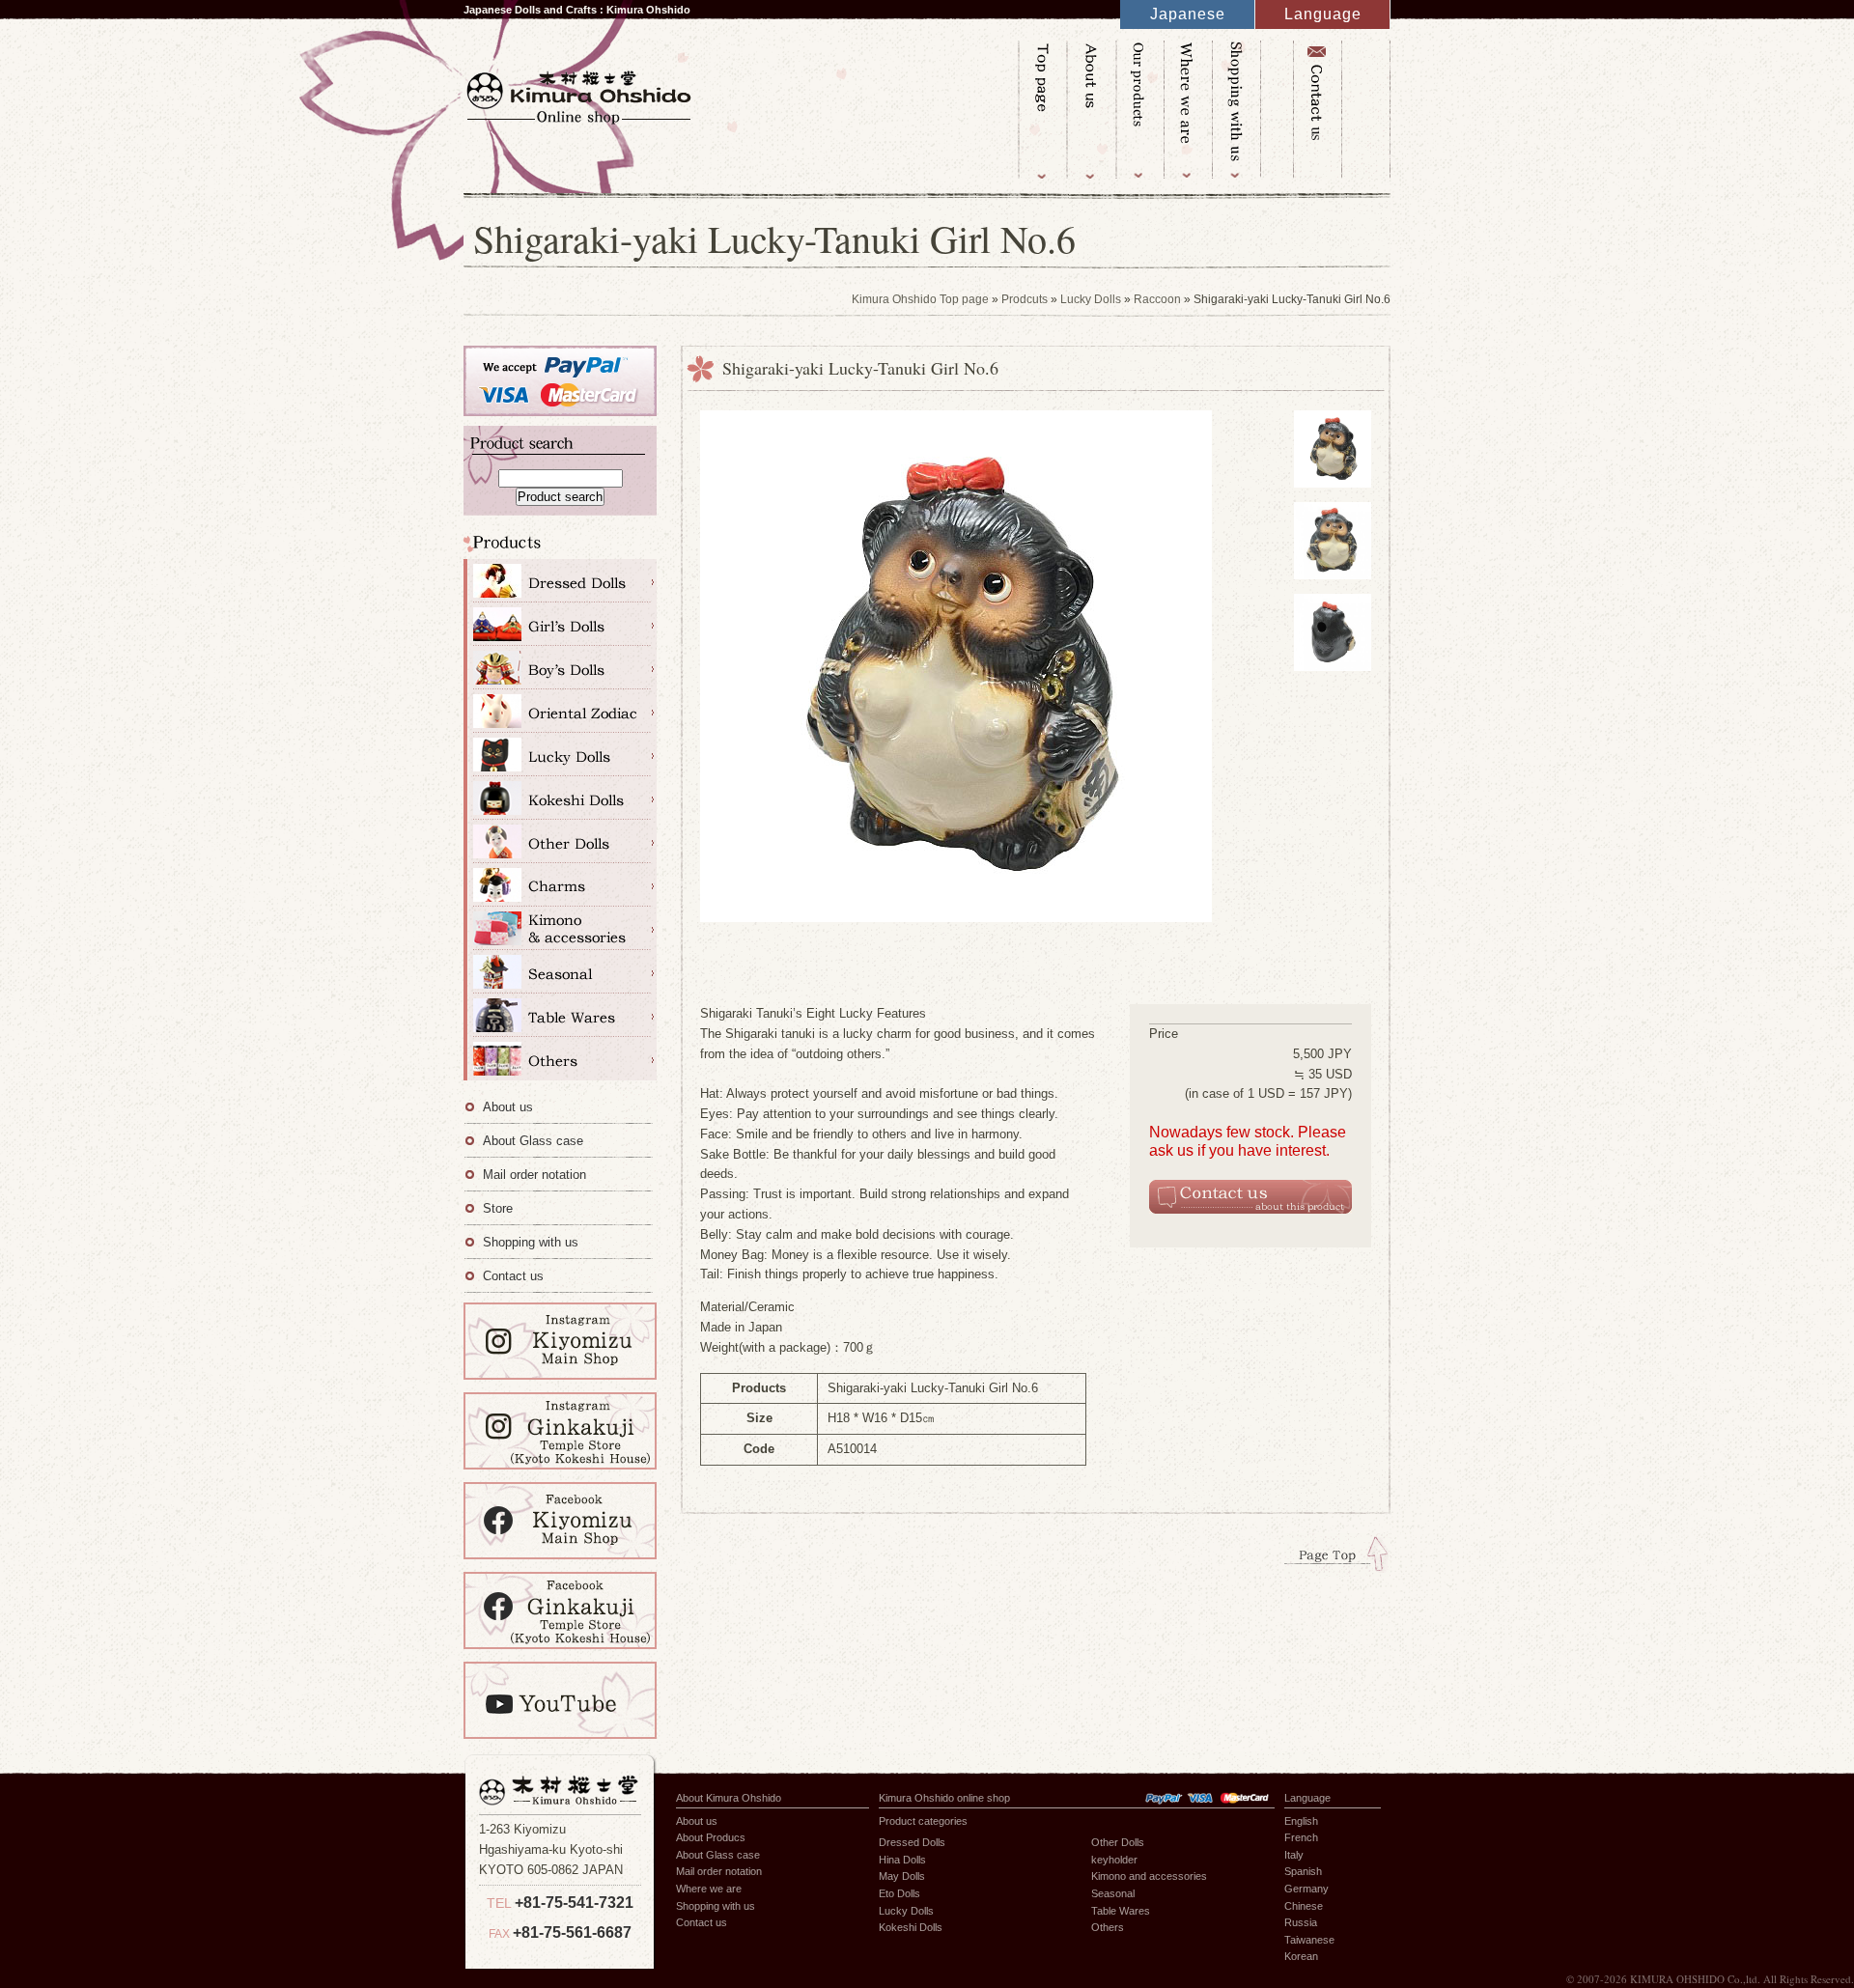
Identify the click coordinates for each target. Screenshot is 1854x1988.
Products (560, 547)
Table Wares (560, 1015)
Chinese (1304, 1906)
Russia (1301, 1922)
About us (1090, 110)
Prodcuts (1025, 299)
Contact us (513, 1276)
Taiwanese (1309, 1940)
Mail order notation (534, 1175)
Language (1323, 14)
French (1301, 1837)
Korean (1301, 1956)
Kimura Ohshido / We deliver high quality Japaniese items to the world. (579, 95)
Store (498, 1208)
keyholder (1114, 1860)
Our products (1138, 110)
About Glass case (533, 1141)
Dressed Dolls (560, 581)
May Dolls (560, 668)
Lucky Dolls (1091, 299)
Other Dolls (560, 841)
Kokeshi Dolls (560, 798)
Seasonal (560, 972)
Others (560, 1059)
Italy (1294, 1855)
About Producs (711, 1837)
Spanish (1303, 1871)
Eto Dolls (560, 711)
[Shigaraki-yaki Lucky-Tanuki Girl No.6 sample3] (1333, 681)
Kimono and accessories (560, 928)
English (1301, 1821)
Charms (560, 885)
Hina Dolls (560, 624)
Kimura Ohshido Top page (1042, 110)
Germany (1306, 1889)
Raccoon (1157, 299)
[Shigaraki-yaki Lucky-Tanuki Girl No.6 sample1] (1333, 498)
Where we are (1187, 110)
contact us (1317, 110)
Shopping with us (1235, 110)
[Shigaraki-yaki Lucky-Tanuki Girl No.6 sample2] (1333, 589)
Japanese (1188, 14)
